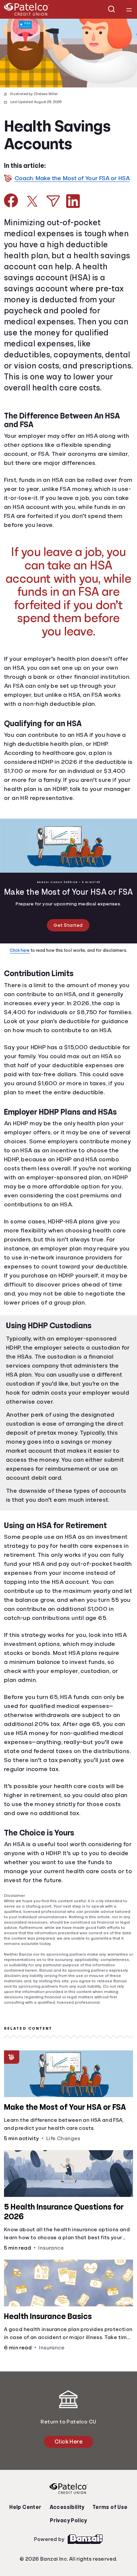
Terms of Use (108, 2567)
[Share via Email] (53, 209)
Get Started (68, 962)
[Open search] (112, 9)
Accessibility (67, 2567)
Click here (21, 987)
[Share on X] (32, 209)
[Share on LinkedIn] (73, 209)
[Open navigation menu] (129, 9)
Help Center (27, 2567)
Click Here (68, 2501)
